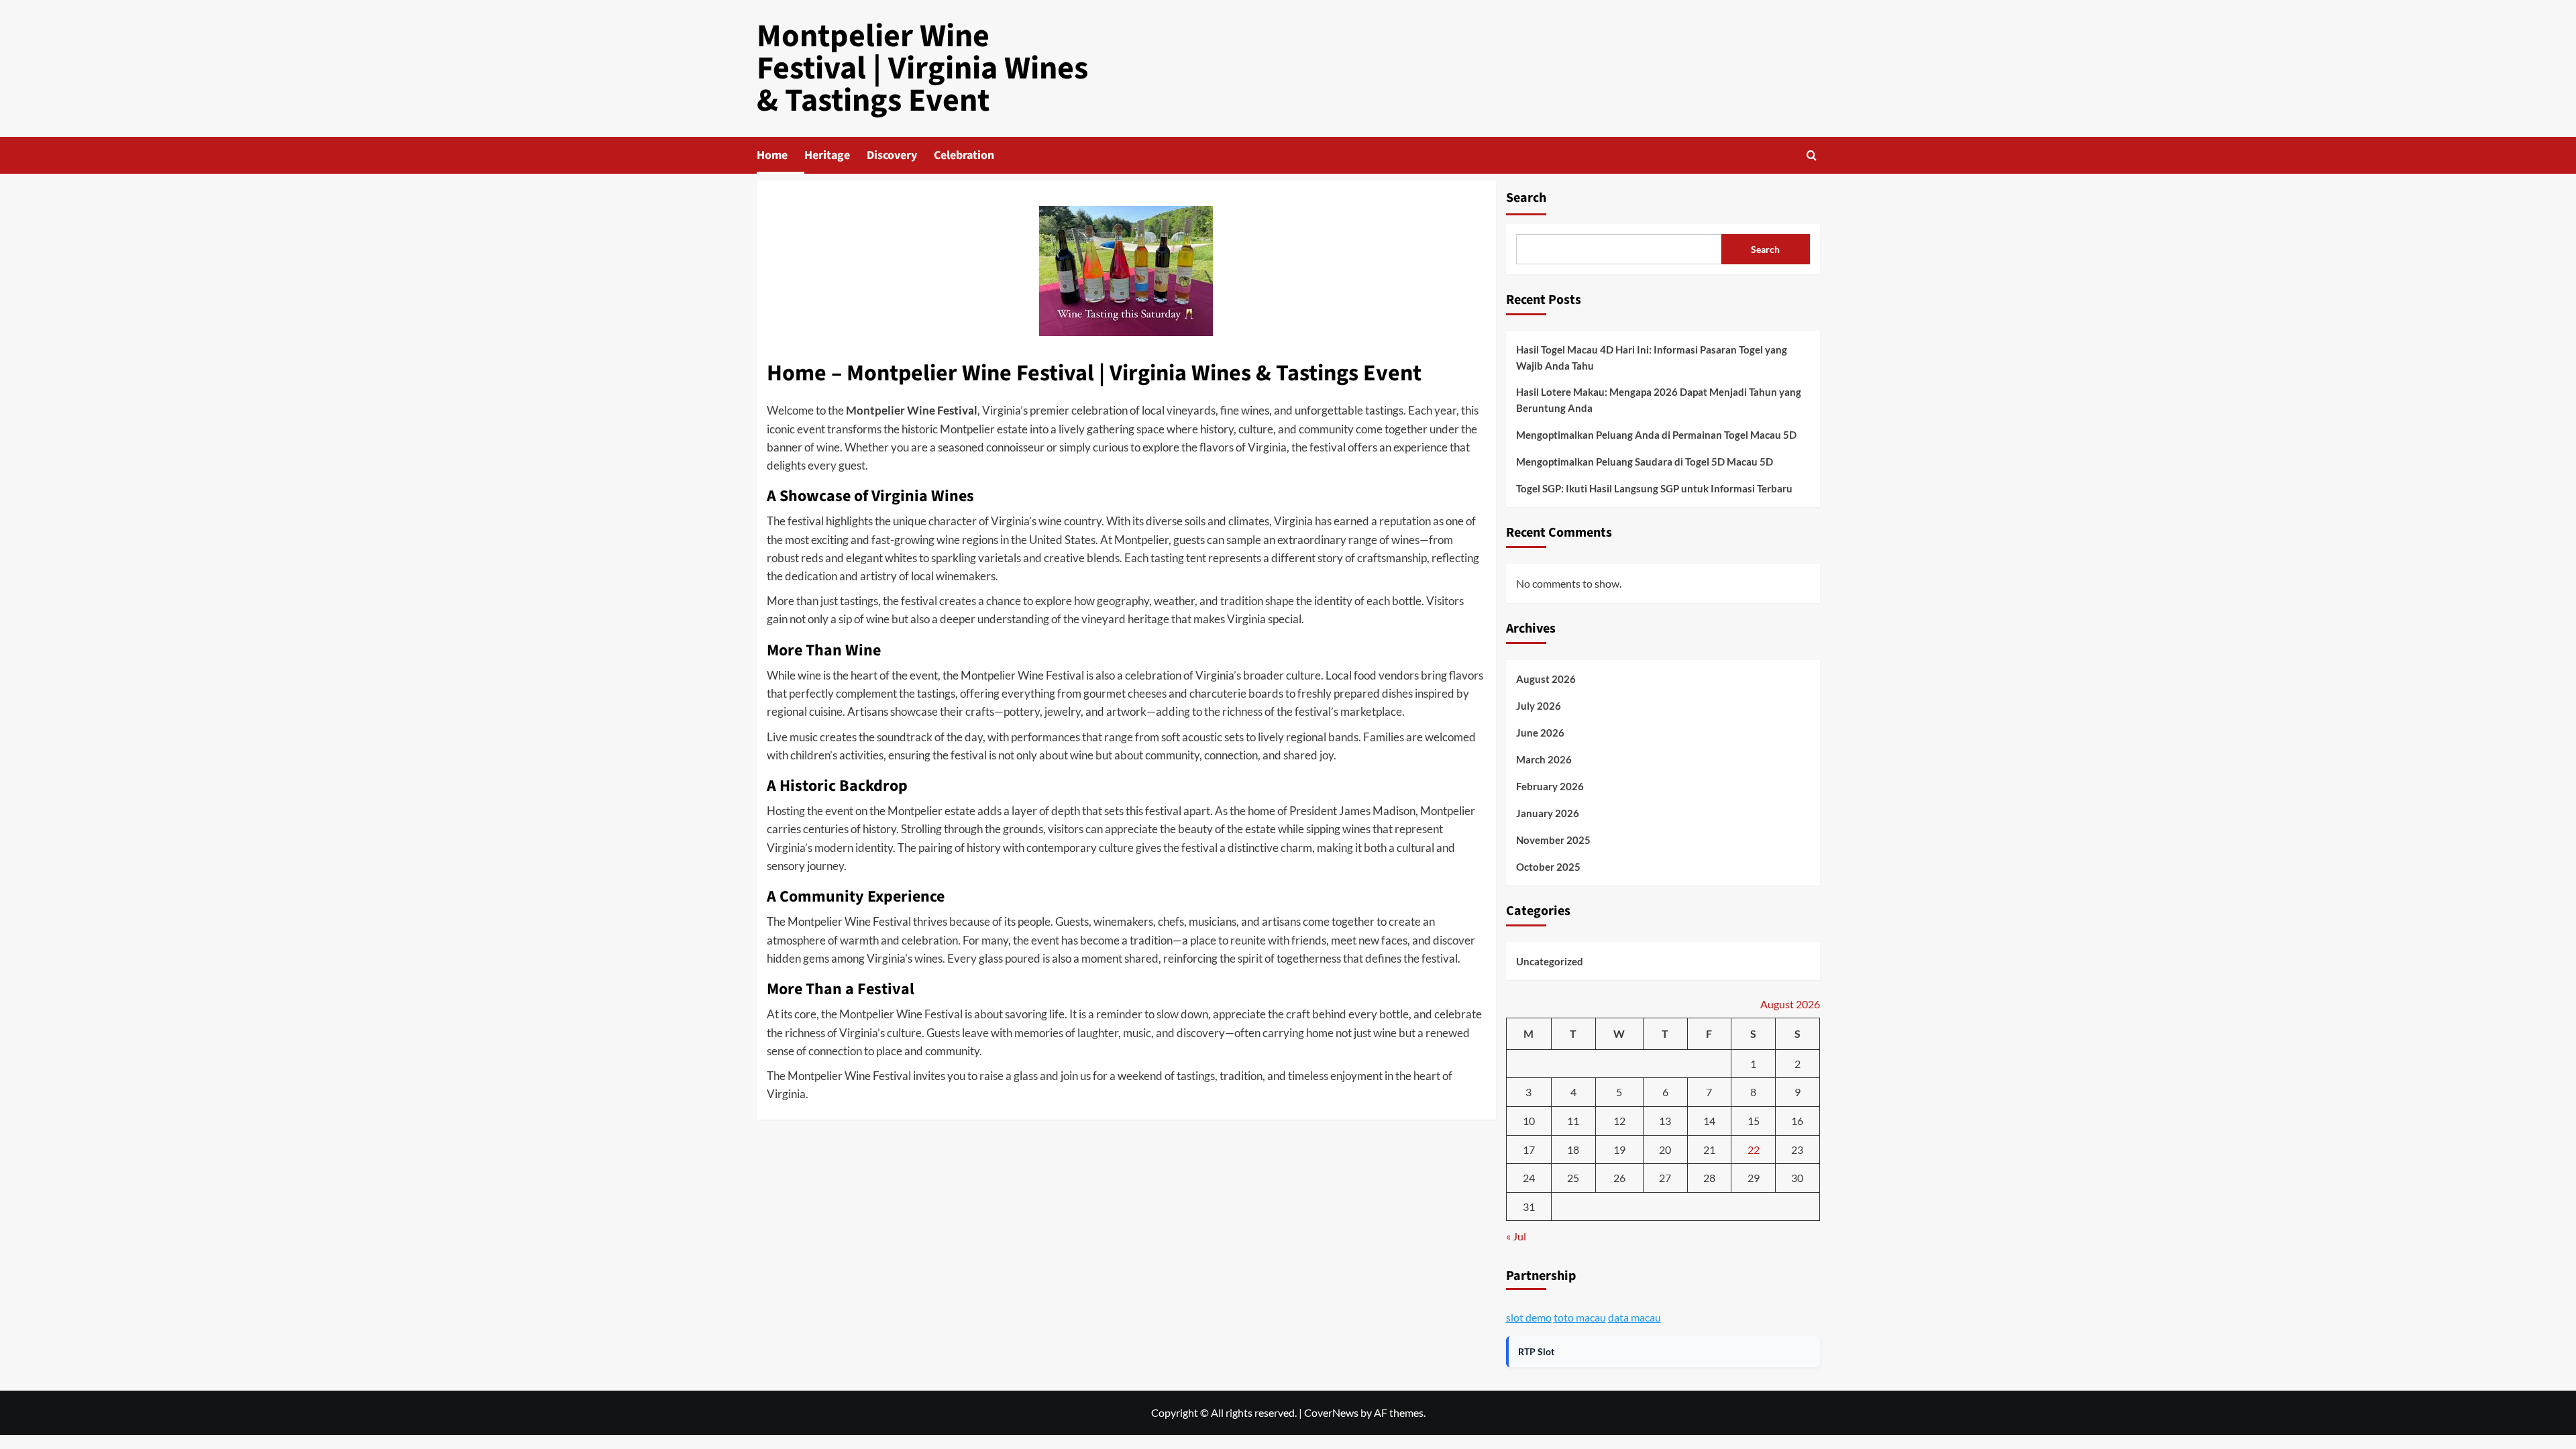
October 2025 (1548, 867)
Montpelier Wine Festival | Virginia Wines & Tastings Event (922, 68)
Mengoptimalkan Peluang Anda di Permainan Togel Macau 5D (1656, 435)
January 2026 (1548, 813)
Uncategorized (1550, 961)
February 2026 (1550, 786)
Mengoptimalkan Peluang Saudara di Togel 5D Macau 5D (1645, 462)
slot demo (1529, 1317)
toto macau (1580, 1317)
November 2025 (1553, 840)
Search (1526, 198)
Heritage (827, 155)
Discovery (892, 155)
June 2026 (1540, 733)
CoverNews (1331, 1412)
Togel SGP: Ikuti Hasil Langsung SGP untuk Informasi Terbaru (1654, 488)
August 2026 (1546, 679)
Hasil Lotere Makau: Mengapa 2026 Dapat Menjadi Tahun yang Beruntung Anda (1659, 400)
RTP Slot (1536, 1351)
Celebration (964, 155)
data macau (1634, 1317)
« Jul (1516, 1236)
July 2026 (1539, 706)
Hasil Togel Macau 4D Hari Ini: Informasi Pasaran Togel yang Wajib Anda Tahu (1652, 358)
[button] (1812, 155)
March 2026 (1544, 759)
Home (772, 155)
